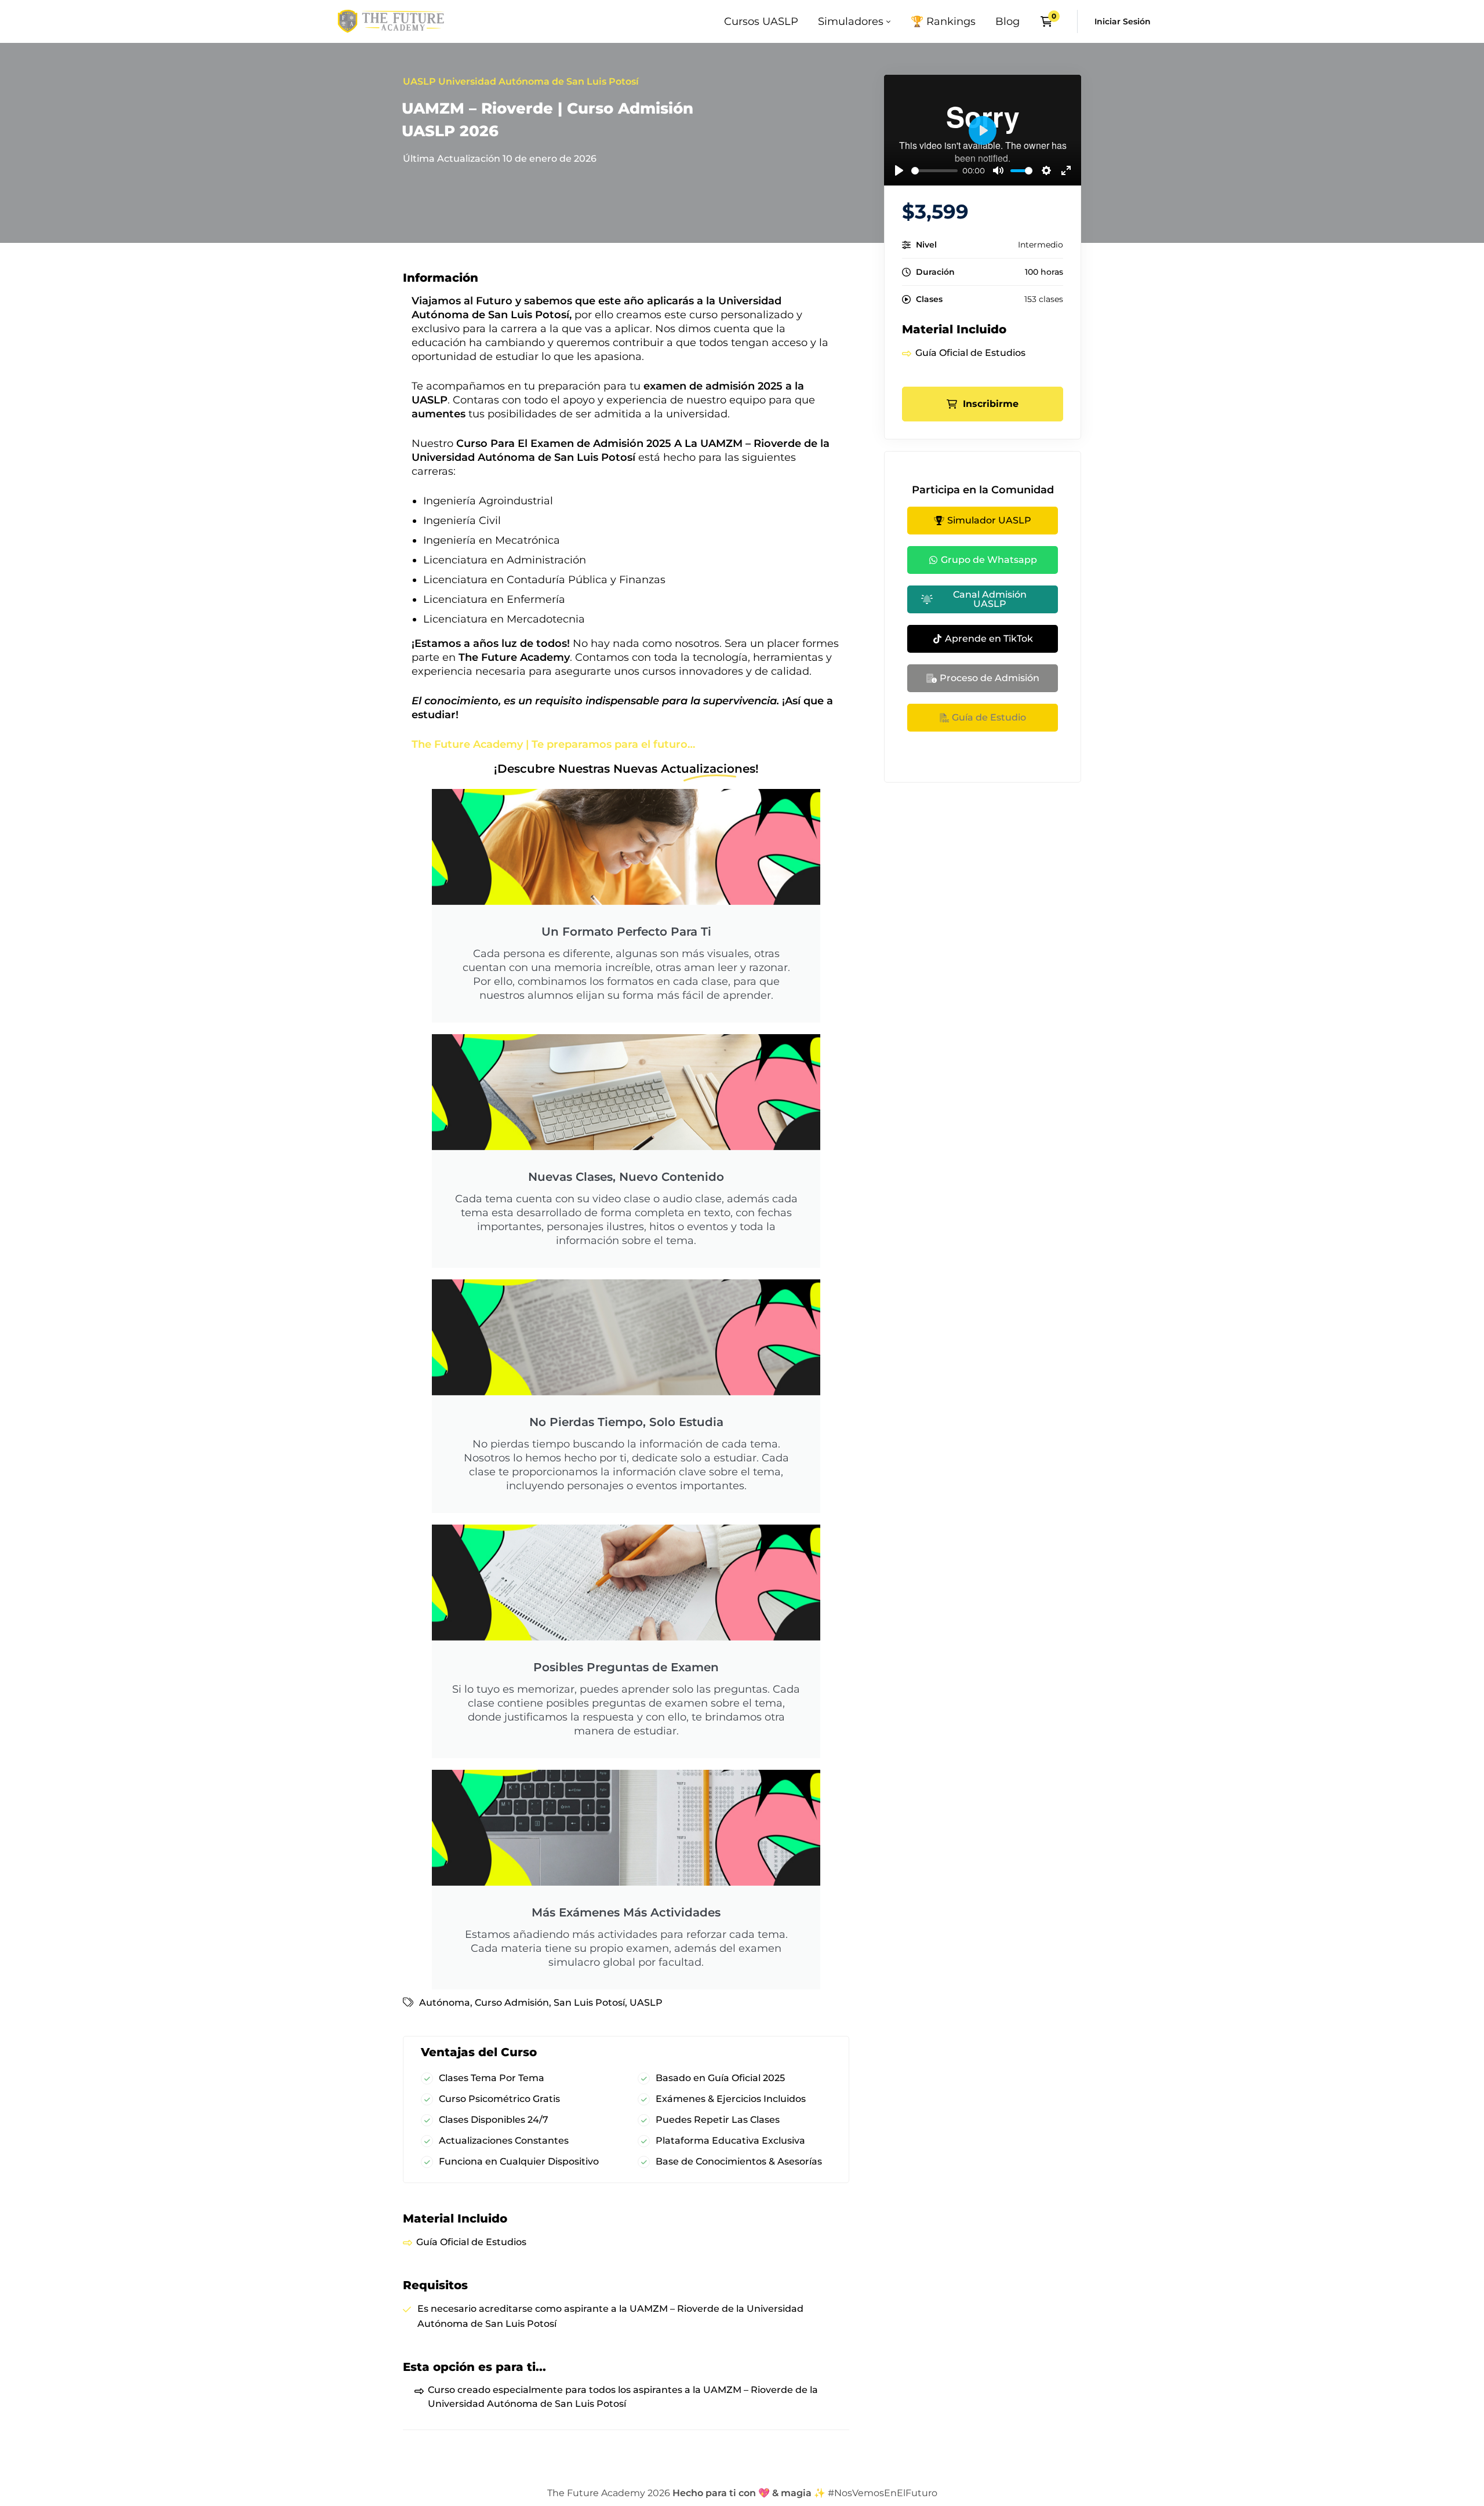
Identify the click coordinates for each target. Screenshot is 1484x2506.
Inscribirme (991, 404)
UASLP (646, 2003)
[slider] (934, 171)
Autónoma (445, 2003)
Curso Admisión (512, 2003)
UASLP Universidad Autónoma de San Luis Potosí (521, 81)
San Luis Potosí (589, 2003)
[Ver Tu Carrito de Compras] (1050, 21)
